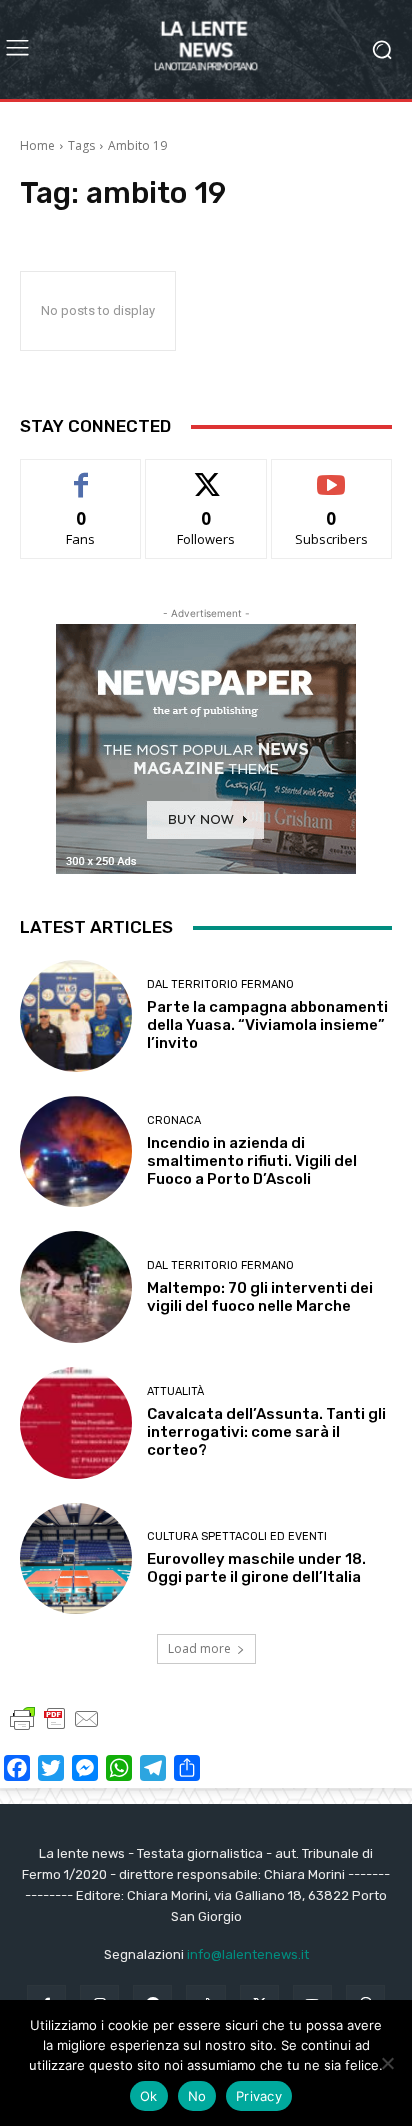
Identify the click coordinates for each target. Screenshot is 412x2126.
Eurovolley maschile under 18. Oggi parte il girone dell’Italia (256, 1568)
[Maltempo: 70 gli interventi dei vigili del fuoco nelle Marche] (76, 1287)
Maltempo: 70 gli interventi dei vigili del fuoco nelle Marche (260, 1297)
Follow (206, 474)
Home (37, 145)
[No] (387, 2063)
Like (81, 474)
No (197, 2096)
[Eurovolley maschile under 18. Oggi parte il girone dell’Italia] (76, 1559)
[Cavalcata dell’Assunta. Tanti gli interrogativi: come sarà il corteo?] (76, 1423)
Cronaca (174, 1120)
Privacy (259, 2096)
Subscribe (332, 474)
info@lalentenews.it (248, 1954)
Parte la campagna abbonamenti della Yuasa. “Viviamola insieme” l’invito (267, 1025)
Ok (149, 2096)
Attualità (175, 1391)
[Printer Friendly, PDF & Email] (55, 1728)
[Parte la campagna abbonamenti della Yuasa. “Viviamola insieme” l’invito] (76, 1016)
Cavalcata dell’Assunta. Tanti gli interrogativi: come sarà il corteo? (266, 1432)
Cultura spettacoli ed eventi (237, 1536)
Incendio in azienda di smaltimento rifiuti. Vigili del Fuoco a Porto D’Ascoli (252, 1161)
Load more (199, 1648)
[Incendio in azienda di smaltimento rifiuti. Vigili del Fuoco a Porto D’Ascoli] (76, 1152)
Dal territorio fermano (220, 984)
